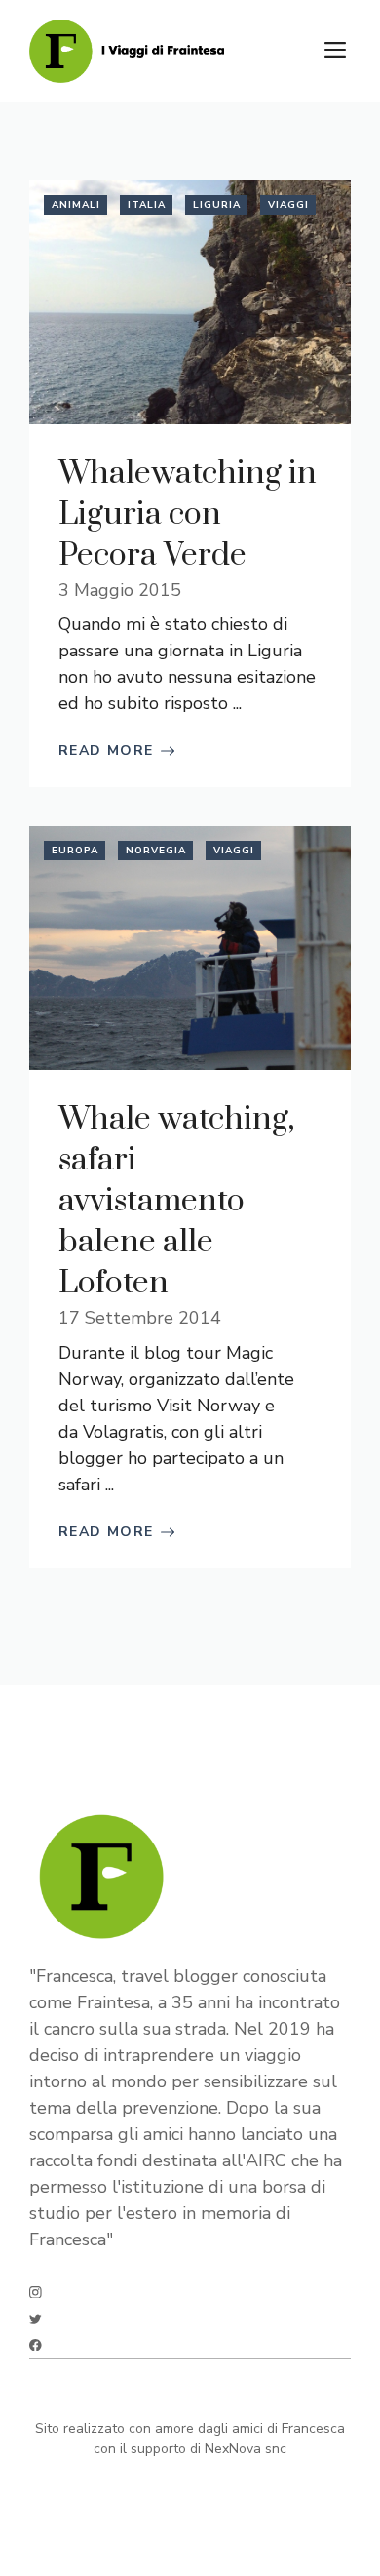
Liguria (217, 205)
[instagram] (36, 2293)
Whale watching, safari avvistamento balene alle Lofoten (176, 1201)
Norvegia (156, 851)
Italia (147, 205)
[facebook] (36, 2345)
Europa (75, 851)
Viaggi (288, 205)
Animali (76, 205)
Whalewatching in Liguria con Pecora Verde (188, 515)
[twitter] (36, 2319)
